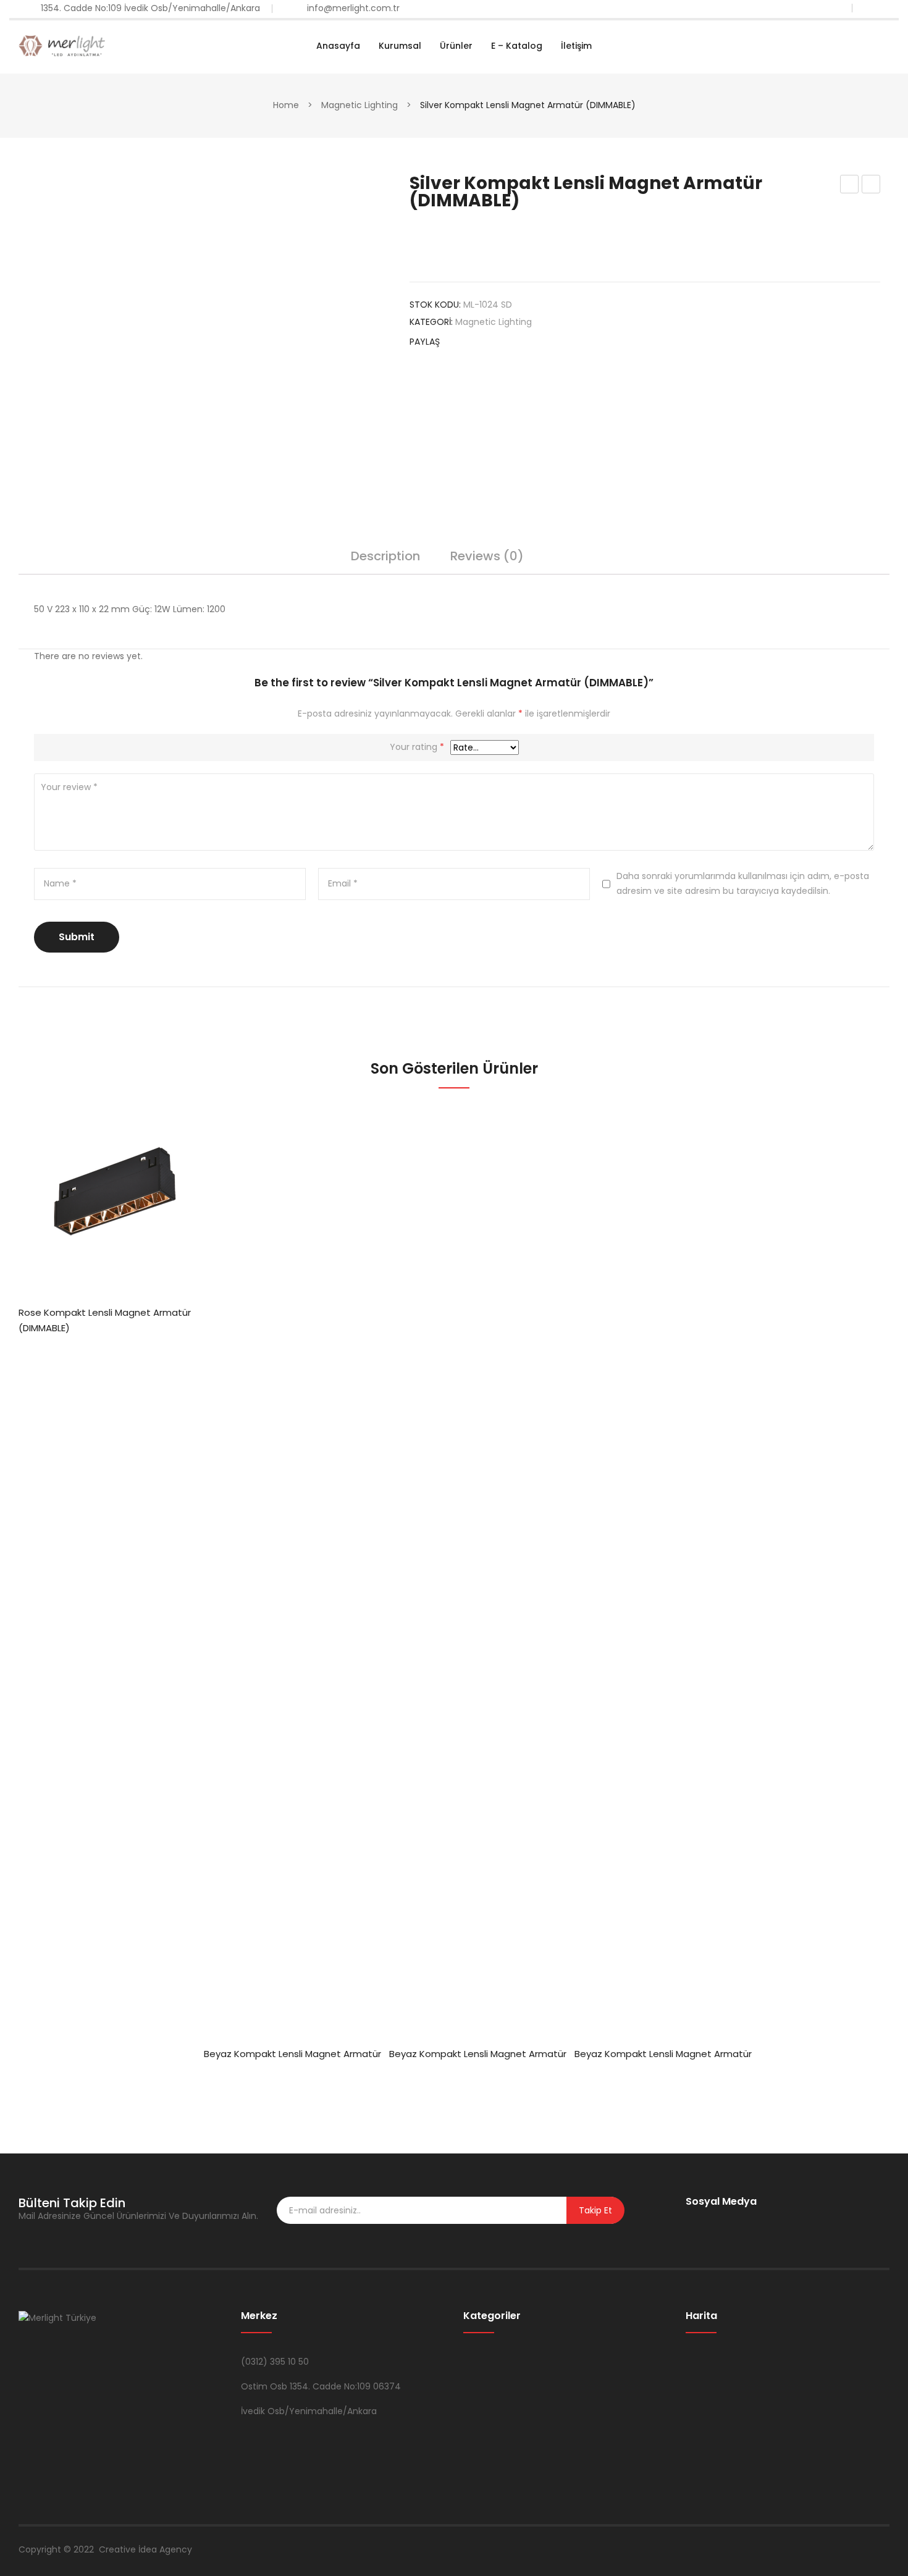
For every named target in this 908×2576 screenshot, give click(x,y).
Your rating (417, 747)
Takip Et (595, 2210)
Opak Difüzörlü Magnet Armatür (871, 185)
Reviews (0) (487, 557)
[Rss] (768, 2221)
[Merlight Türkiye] (62, 45)
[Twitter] (479, 343)
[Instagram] (729, 2221)
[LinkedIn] (550, 343)
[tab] (385, 562)
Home (286, 105)
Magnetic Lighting (359, 105)
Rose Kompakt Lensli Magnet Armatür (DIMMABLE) (105, 1320)
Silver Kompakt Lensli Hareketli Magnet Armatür (850, 185)
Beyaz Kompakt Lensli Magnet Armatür (292, 2054)
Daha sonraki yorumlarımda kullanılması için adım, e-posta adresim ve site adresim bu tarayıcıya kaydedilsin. (743, 883)
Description (385, 557)
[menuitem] (338, 46)
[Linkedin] (749, 2221)
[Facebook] (456, 343)
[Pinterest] (503, 343)
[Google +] (526, 343)
